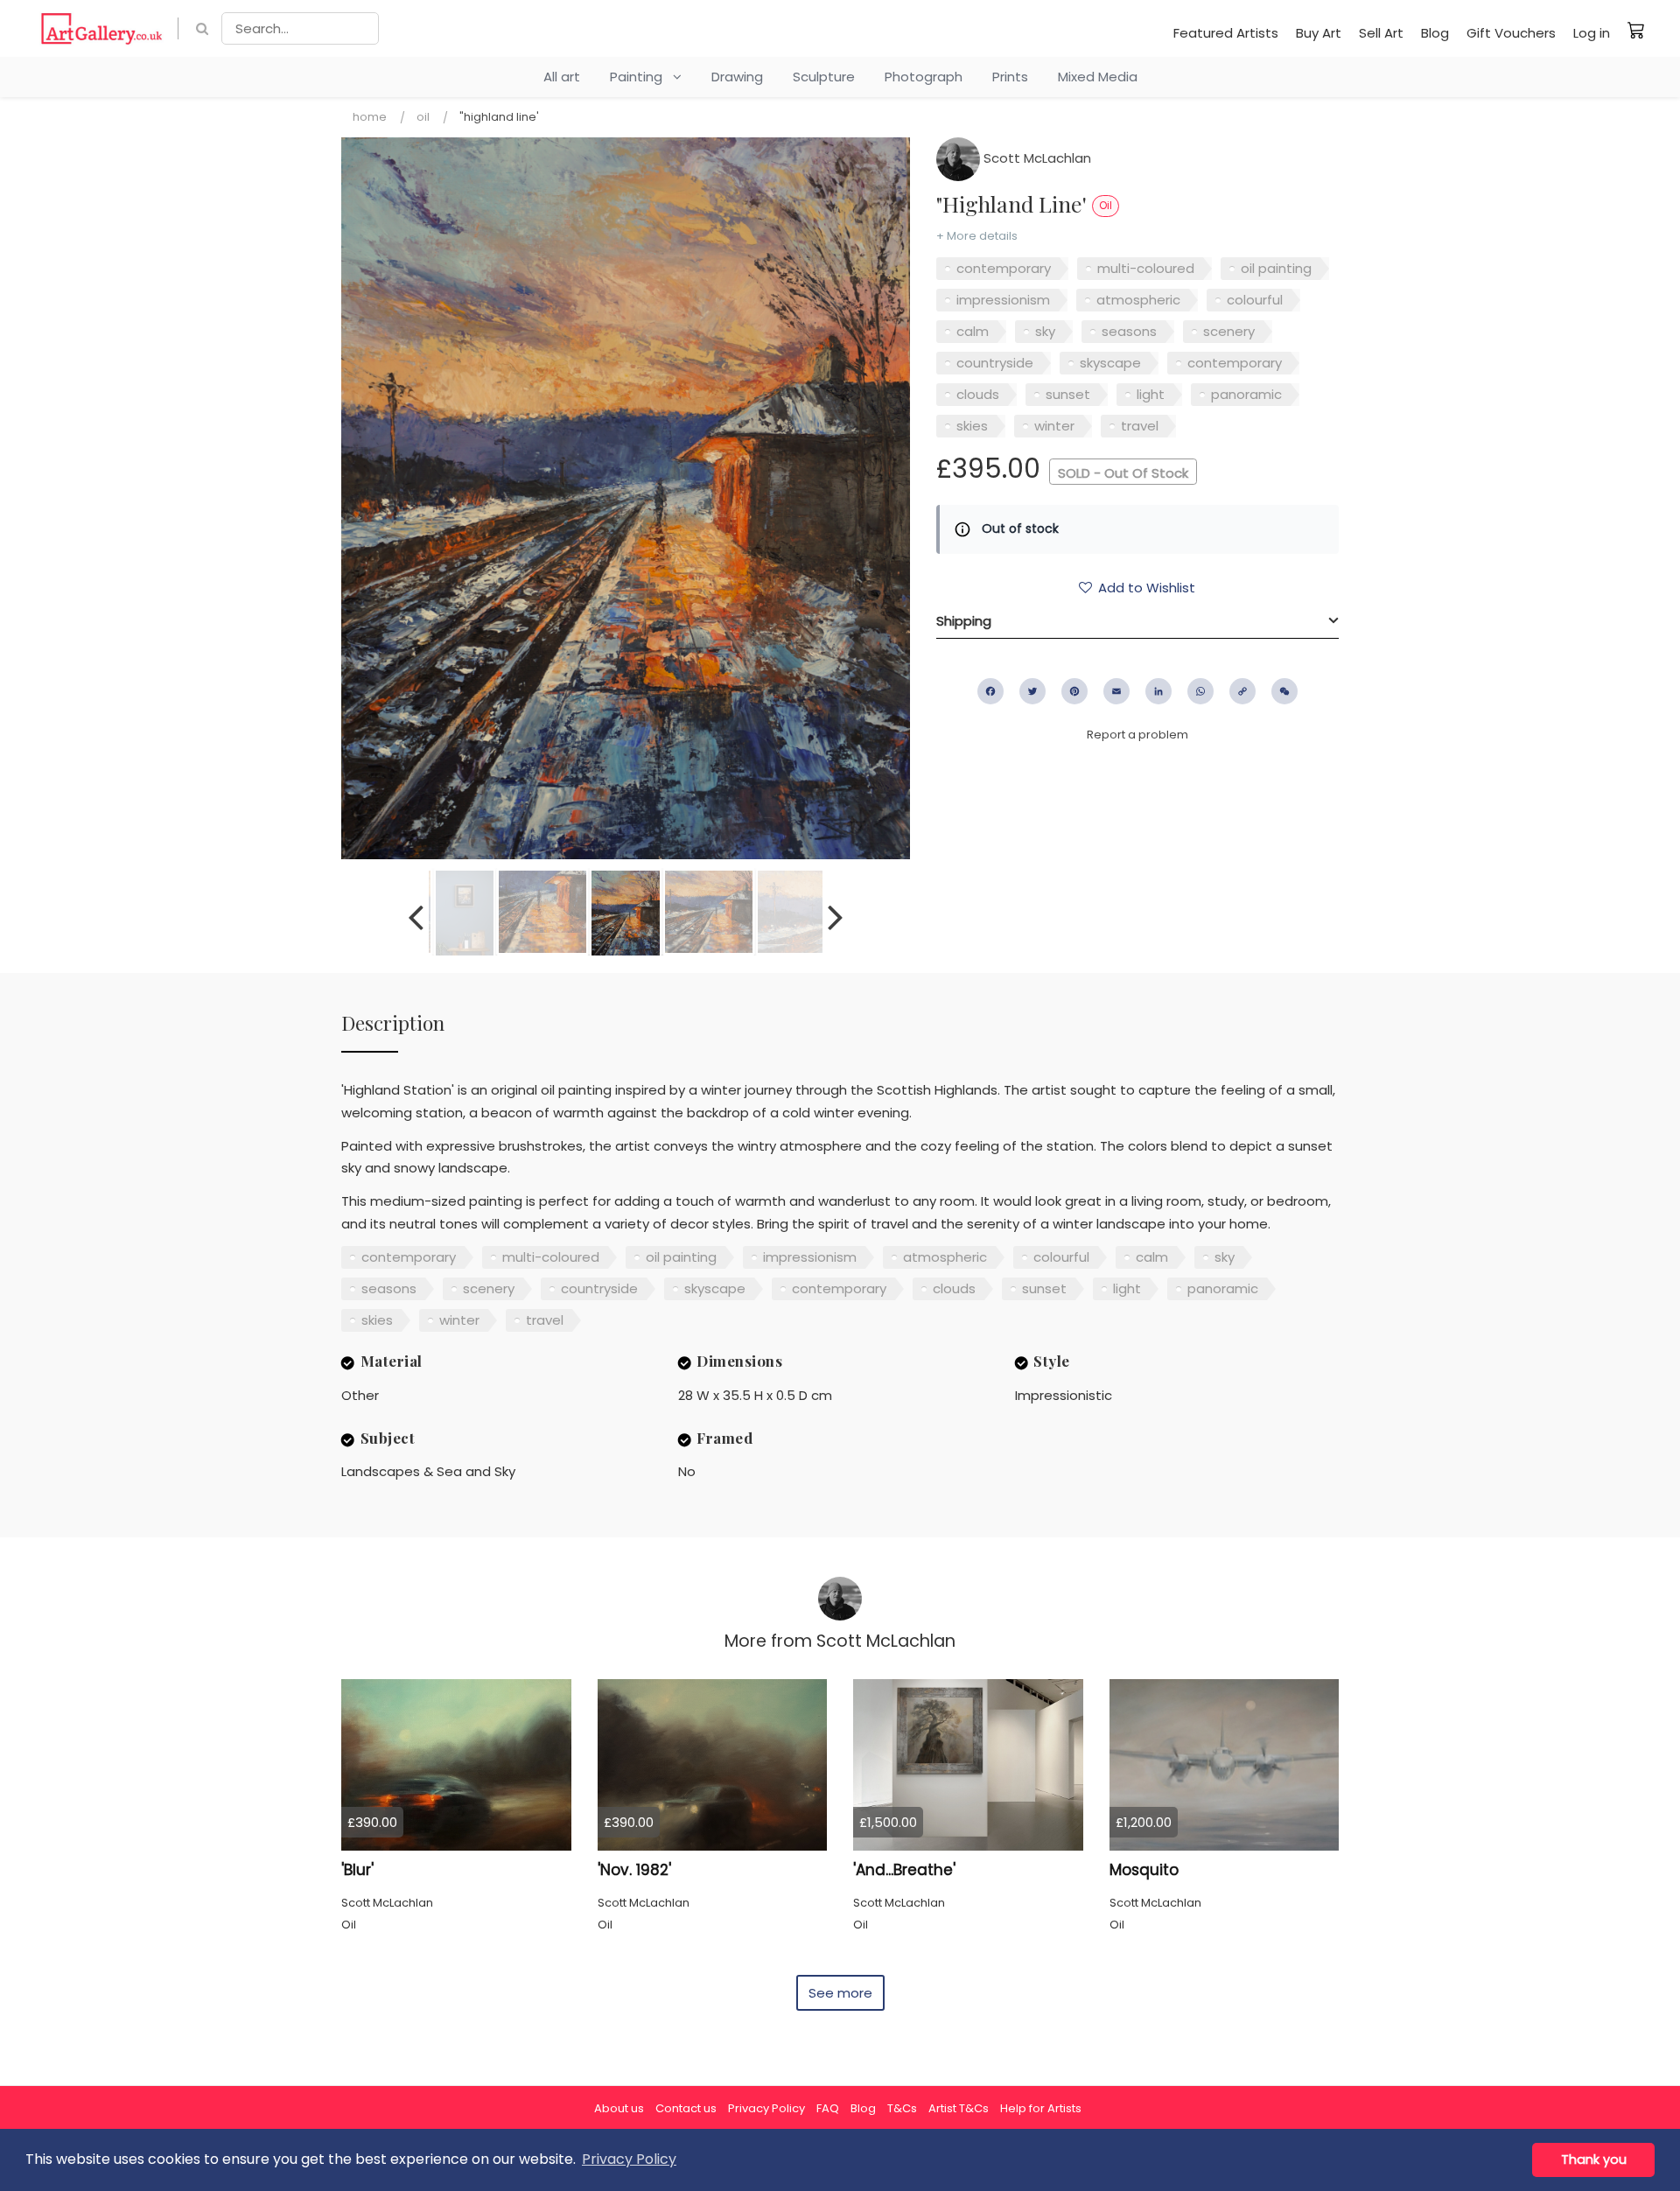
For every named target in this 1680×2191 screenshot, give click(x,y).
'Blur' (357, 1870)
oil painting (1276, 268)
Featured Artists (1226, 33)
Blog (1435, 33)
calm (973, 331)
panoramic (1246, 394)
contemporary (1004, 268)
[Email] (1116, 691)
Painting (641, 77)
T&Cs (902, 2108)
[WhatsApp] (1200, 691)
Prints (1010, 77)
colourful (1255, 300)
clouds (978, 394)
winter (1054, 426)
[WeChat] (1284, 691)
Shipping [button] (964, 621)
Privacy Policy (766, 2108)
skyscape (1110, 363)
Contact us (686, 2108)
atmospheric (1138, 300)
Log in (1592, 33)
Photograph (924, 77)
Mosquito (1144, 1870)
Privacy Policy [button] (629, 2159)
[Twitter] (1032, 691)
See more (840, 1993)
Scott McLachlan (1036, 158)
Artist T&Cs (959, 2108)
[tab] (1137, 621)
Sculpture (824, 77)
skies (972, 426)
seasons (1129, 331)
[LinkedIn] (1158, 691)
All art (562, 77)
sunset (1068, 394)
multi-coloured (1146, 268)
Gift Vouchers (1511, 33)
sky (1045, 331)
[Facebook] (990, 691)
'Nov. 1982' (634, 1870)
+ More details (977, 236)
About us (619, 2108)
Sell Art (1381, 33)
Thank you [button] (1594, 2159)
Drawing (737, 77)
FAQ (828, 2108)
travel (1140, 426)
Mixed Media (1098, 77)
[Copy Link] (1242, 691)
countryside (995, 363)
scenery (1229, 331)
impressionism (1003, 300)
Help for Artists (1041, 2108)
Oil (423, 117)
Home (370, 117)
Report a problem (1137, 735)
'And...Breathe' (904, 1870)
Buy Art (1319, 33)
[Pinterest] (1074, 691)
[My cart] (1636, 30)
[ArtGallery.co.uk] (102, 28)
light (1151, 394)
